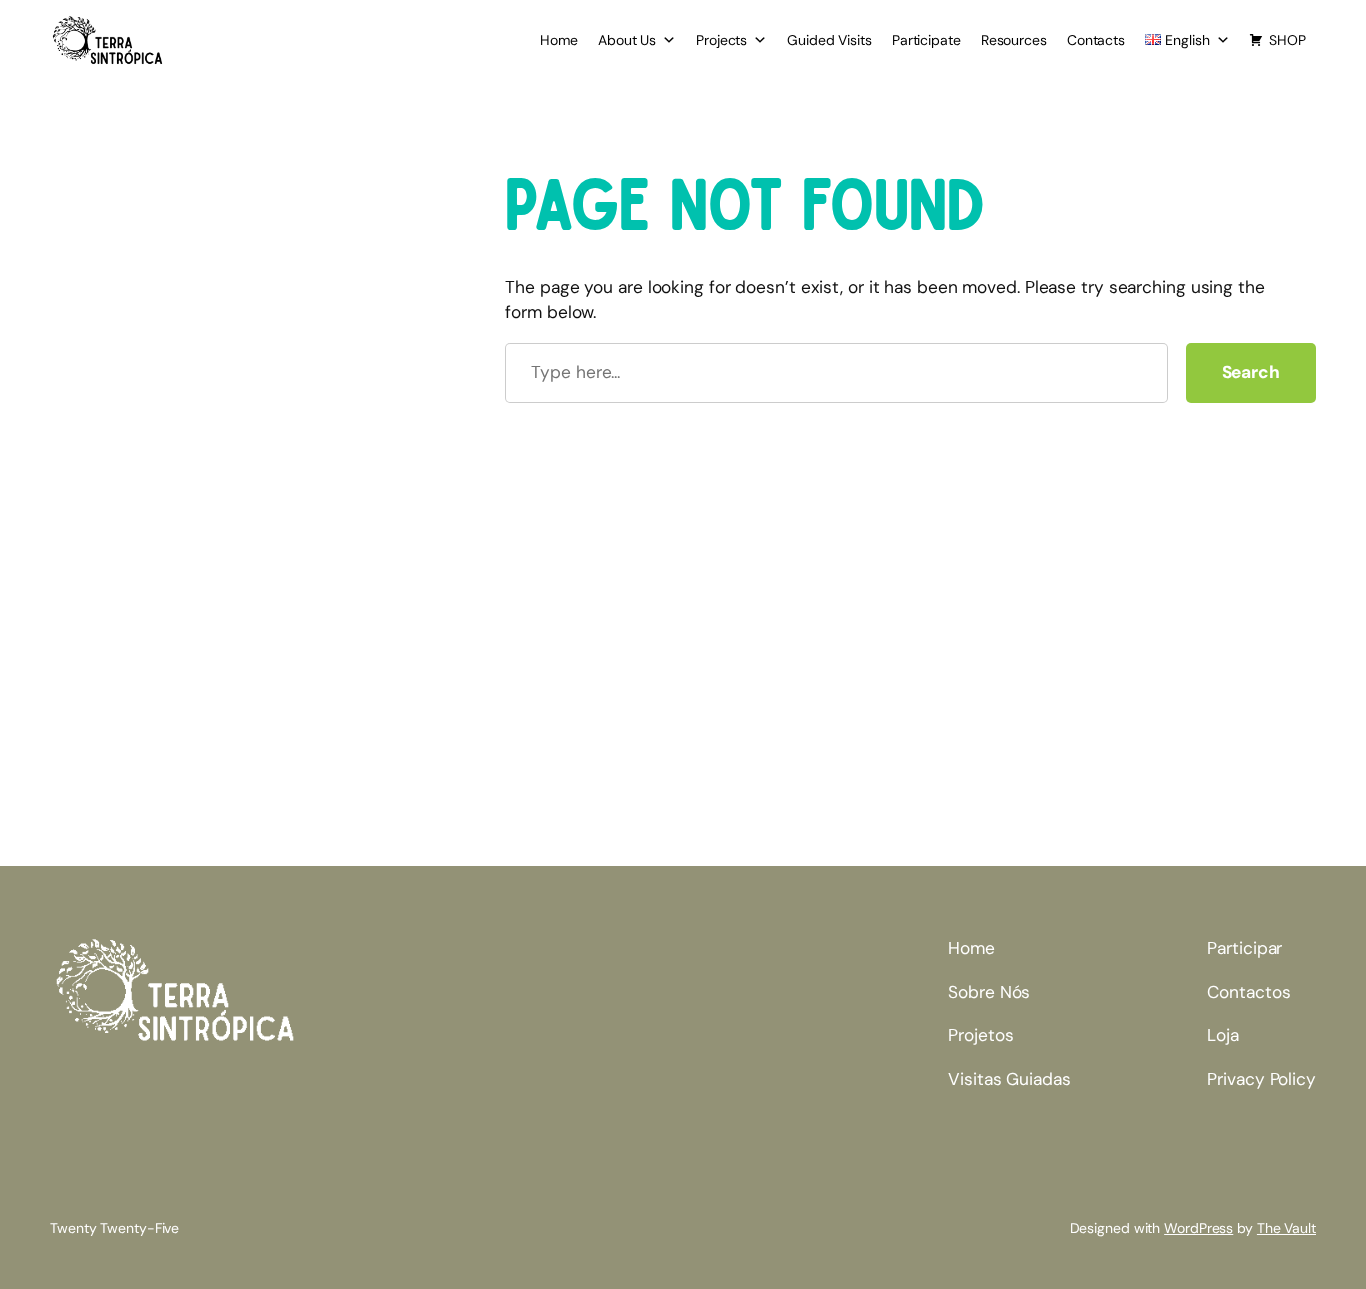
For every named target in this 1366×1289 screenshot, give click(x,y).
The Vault (1286, 1228)
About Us (627, 40)
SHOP (1287, 40)
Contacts (1096, 40)
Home (559, 40)
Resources (1014, 40)
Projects (721, 40)
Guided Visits (829, 40)
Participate (926, 40)
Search (1251, 372)
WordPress (1198, 1228)
